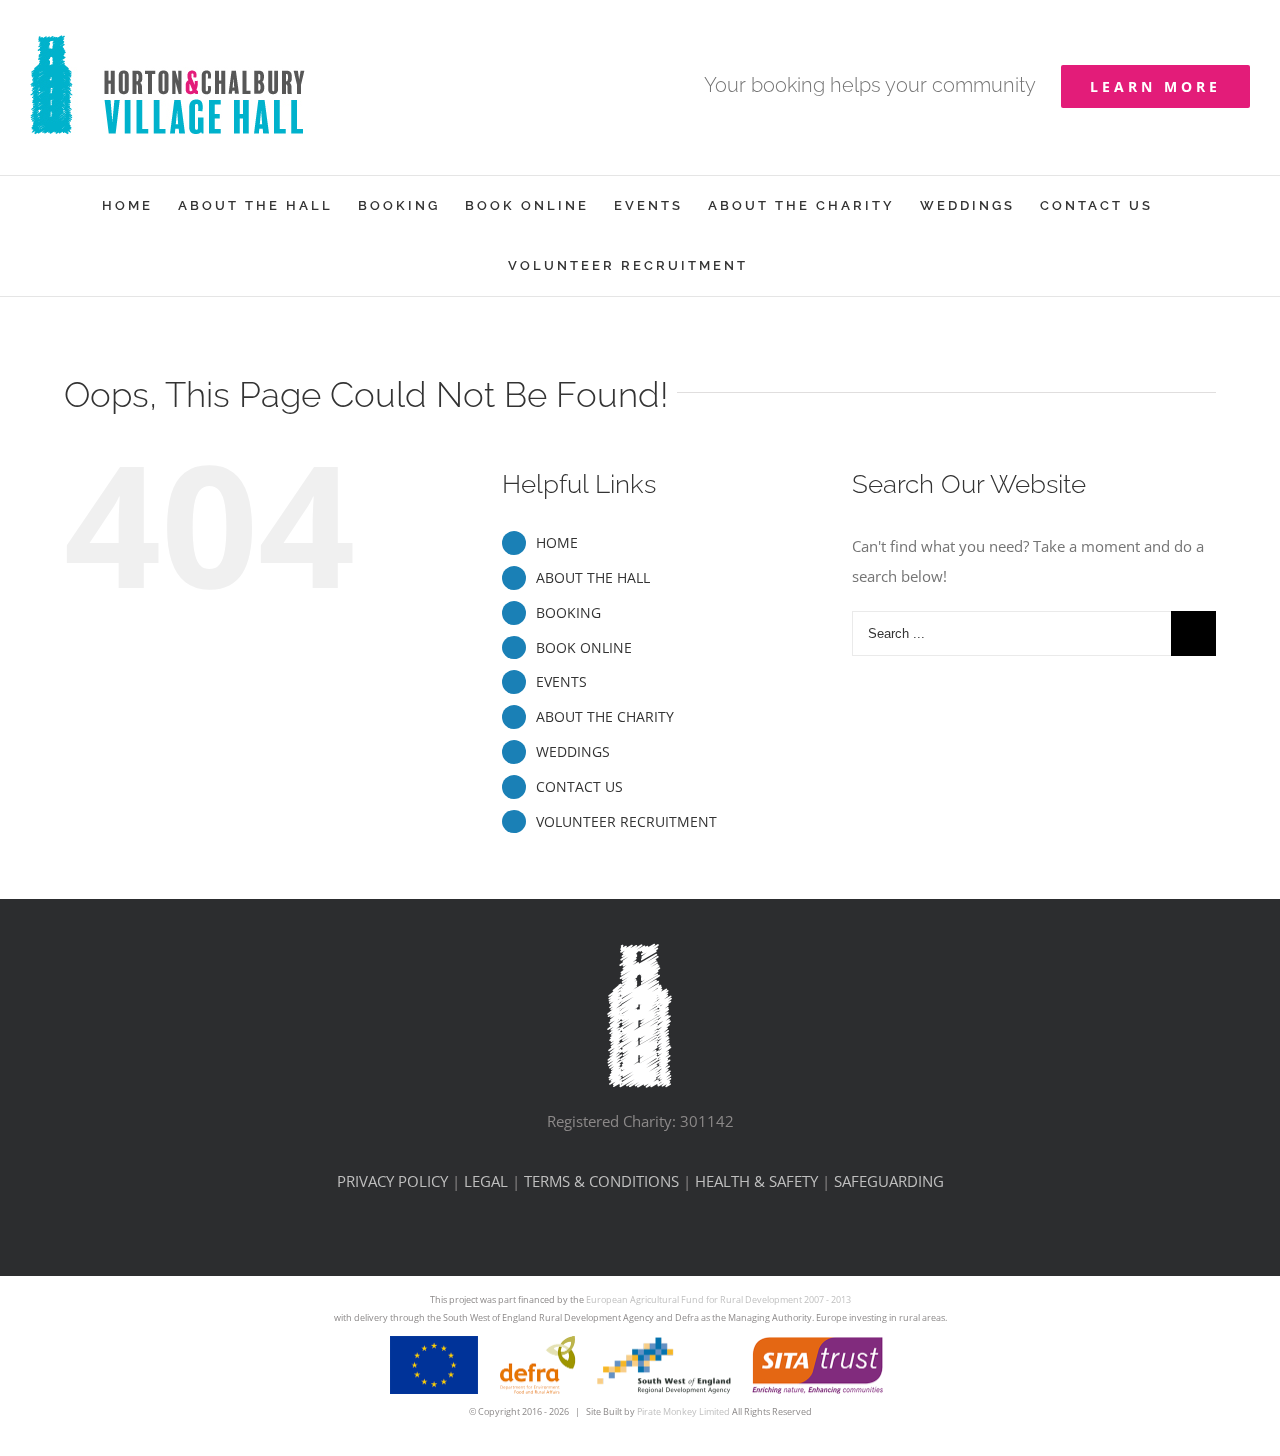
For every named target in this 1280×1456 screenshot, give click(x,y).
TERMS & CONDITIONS (601, 1181)
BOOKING (568, 612)
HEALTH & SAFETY (756, 1181)
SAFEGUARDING (889, 1181)
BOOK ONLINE (584, 647)
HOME (557, 542)
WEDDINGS (573, 751)
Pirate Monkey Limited (683, 1411)
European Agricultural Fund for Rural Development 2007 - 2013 (718, 1299)
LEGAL (486, 1181)
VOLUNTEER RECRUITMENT (626, 821)
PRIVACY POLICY (392, 1181)
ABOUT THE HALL (593, 577)
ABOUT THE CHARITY (605, 716)
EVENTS (561, 681)
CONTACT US (579, 786)
